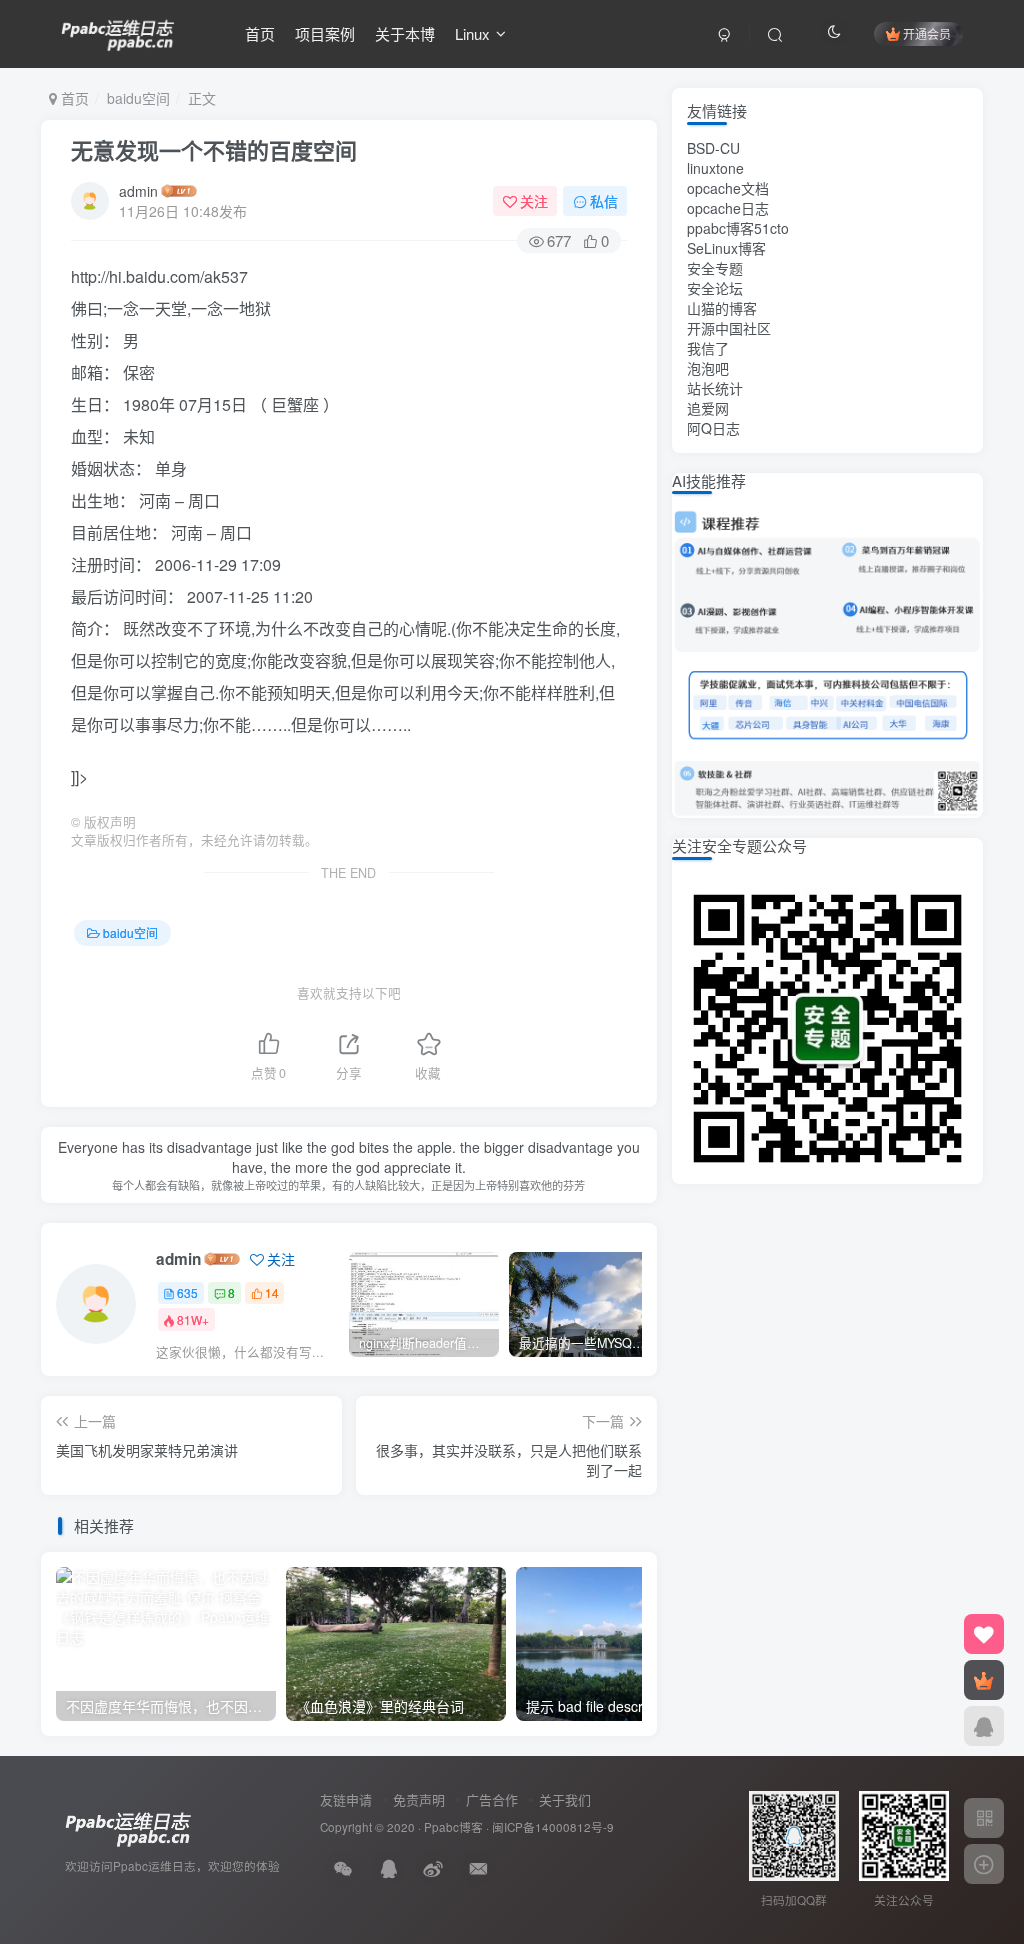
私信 (604, 201)
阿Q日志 (713, 428)
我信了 (708, 348)
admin (138, 191)
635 (187, 1292)
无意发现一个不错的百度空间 (214, 150)
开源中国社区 (729, 328)
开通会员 (927, 33)
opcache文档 (728, 188)
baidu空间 (138, 98)
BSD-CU (713, 148)
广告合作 (492, 1799)
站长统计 (715, 388)
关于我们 (565, 1799)
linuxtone (715, 168)
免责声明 (419, 1799)
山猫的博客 (722, 308)
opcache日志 (728, 208)
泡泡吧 (708, 368)
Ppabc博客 (453, 1827)
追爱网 (708, 408)
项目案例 (325, 33)
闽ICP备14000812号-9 (553, 1827)
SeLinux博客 (726, 248)
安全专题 (715, 268)
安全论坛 (715, 288)
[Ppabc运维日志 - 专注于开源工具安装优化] (118, 31)
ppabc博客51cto (738, 228)
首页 (260, 33)
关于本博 (405, 33)
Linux (472, 33)
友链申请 (346, 1799)
